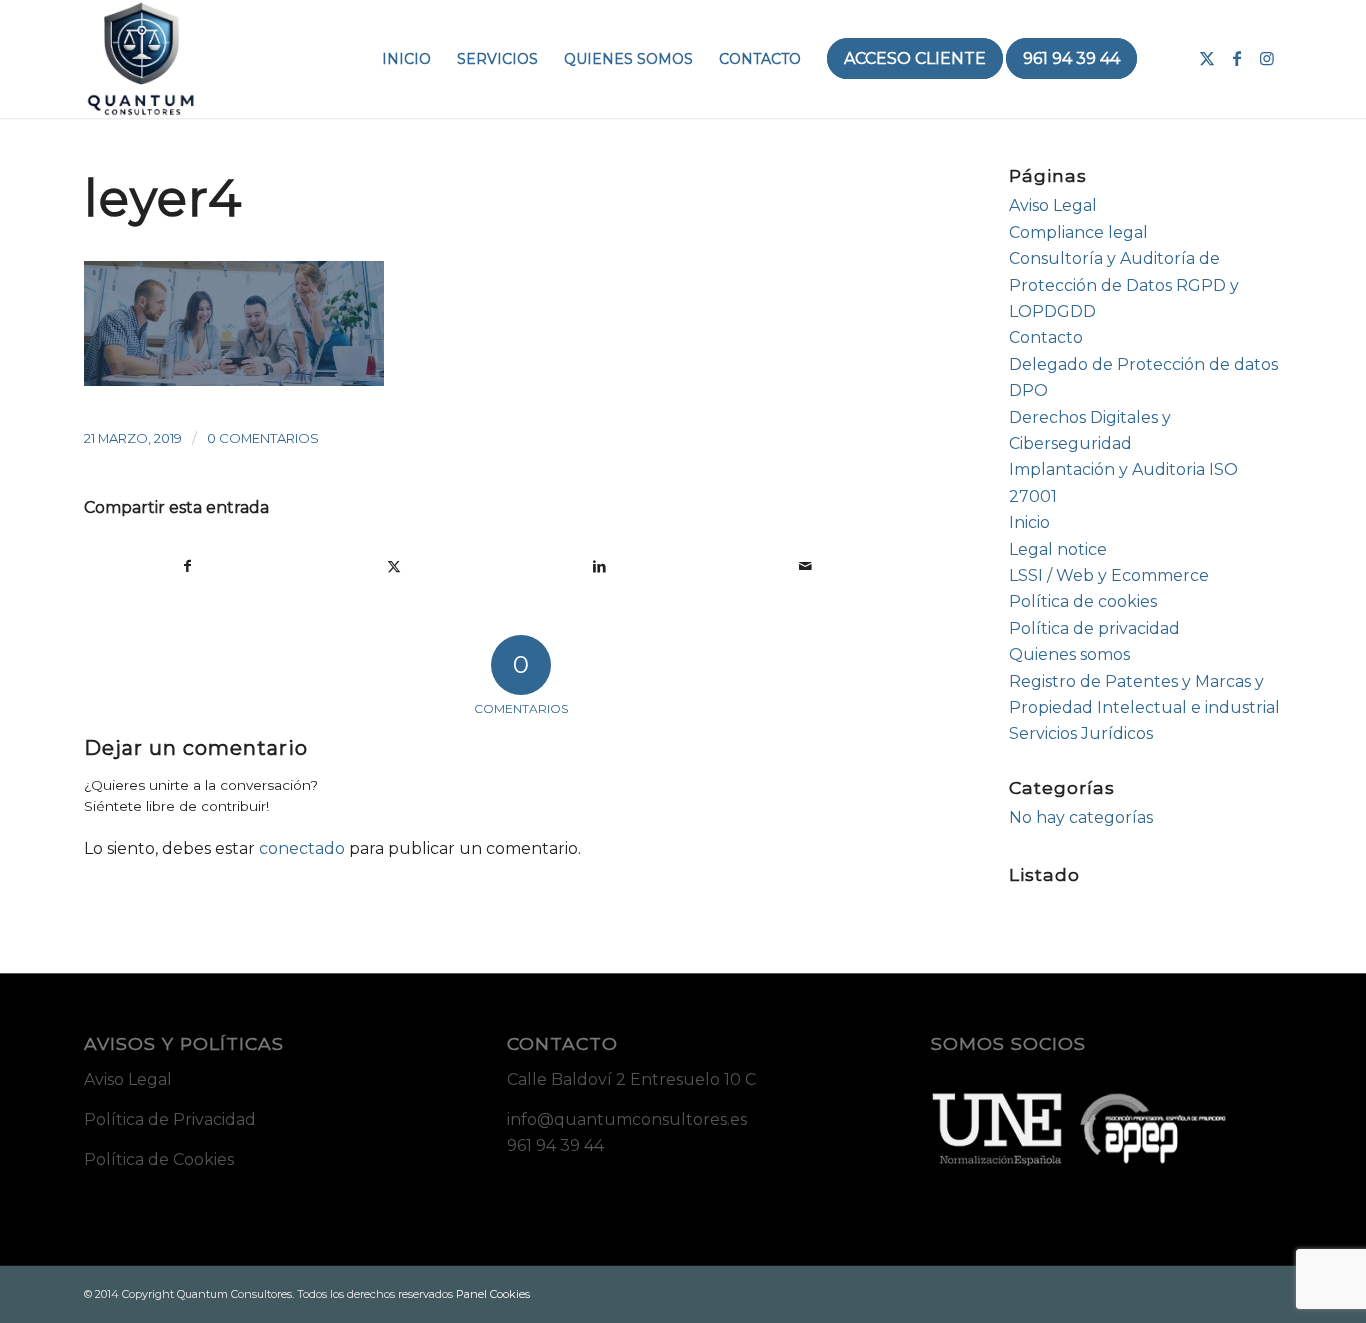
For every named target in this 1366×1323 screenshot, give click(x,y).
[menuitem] (406, 59)
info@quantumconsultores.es (627, 1119)
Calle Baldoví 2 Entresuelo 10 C (631, 1079)
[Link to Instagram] (1267, 58)
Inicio (1029, 522)
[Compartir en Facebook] (188, 566)
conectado (302, 848)
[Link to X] (1207, 58)
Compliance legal (1078, 232)
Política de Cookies (159, 1159)
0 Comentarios (263, 438)
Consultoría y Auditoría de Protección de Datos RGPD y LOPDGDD (1124, 285)
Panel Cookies (493, 1294)
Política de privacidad (1094, 628)
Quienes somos (1069, 654)
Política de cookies (1083, 601)
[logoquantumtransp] (140, 59)
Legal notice (1058, 549)
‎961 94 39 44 (555, 1145)
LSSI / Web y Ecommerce (1109, 575)
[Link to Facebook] (1237, 58)
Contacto (1046, 337)
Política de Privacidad (170, 1119)
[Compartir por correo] (805, 566)
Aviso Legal (1053, 205)
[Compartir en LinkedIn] (599, 566)
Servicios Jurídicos (1081, 733)
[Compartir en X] (394, 566)
